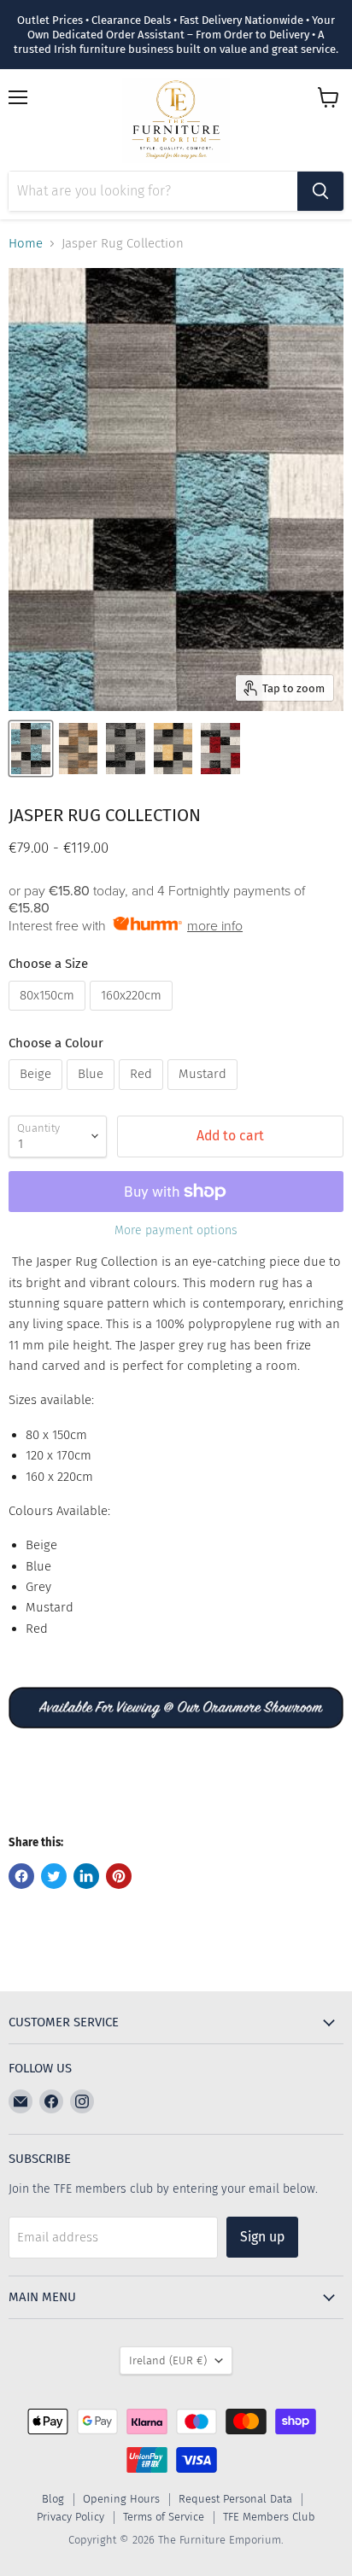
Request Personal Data (235, 2499)
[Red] (143, 1094)
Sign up (262, 2237)
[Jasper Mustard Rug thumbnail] (173, 749)
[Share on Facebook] (21, 1876)
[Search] (320, 191)
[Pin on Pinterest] (119, 1876)
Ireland (168, 2360)
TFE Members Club (269, 2517)
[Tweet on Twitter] (54, 1876)
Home (26, 244)
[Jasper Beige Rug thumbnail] (78, 749)
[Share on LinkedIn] (86, 1876)
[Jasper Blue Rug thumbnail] (31, 749)
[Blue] (93, 1094)
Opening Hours (121, 2499)
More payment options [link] (176, 1231)
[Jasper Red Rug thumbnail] (220, 749)
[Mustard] (205, 1094)
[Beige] (38, 1094)
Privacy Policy (70, 2517)
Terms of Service (164, 2517)
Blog (53, 2499)
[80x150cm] (49, 1015)
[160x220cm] (133, 1015)
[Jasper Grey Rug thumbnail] (126, 749)
